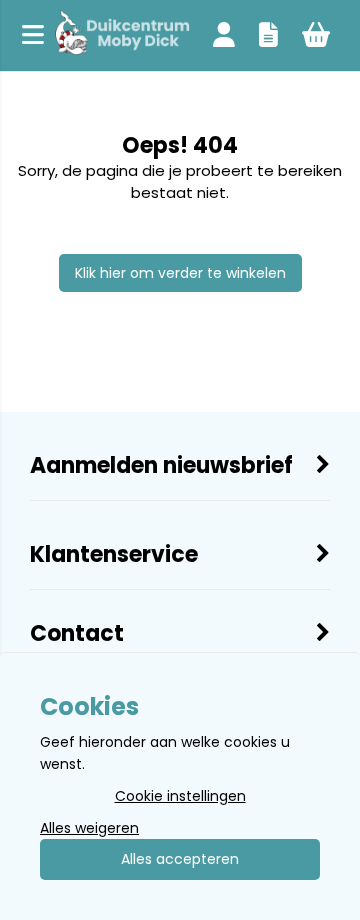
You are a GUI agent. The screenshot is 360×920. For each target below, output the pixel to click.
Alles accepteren (180, 859)
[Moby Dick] (122, 35)
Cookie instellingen (180, 796)
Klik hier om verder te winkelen (180, 273)
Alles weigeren (89, 828)
